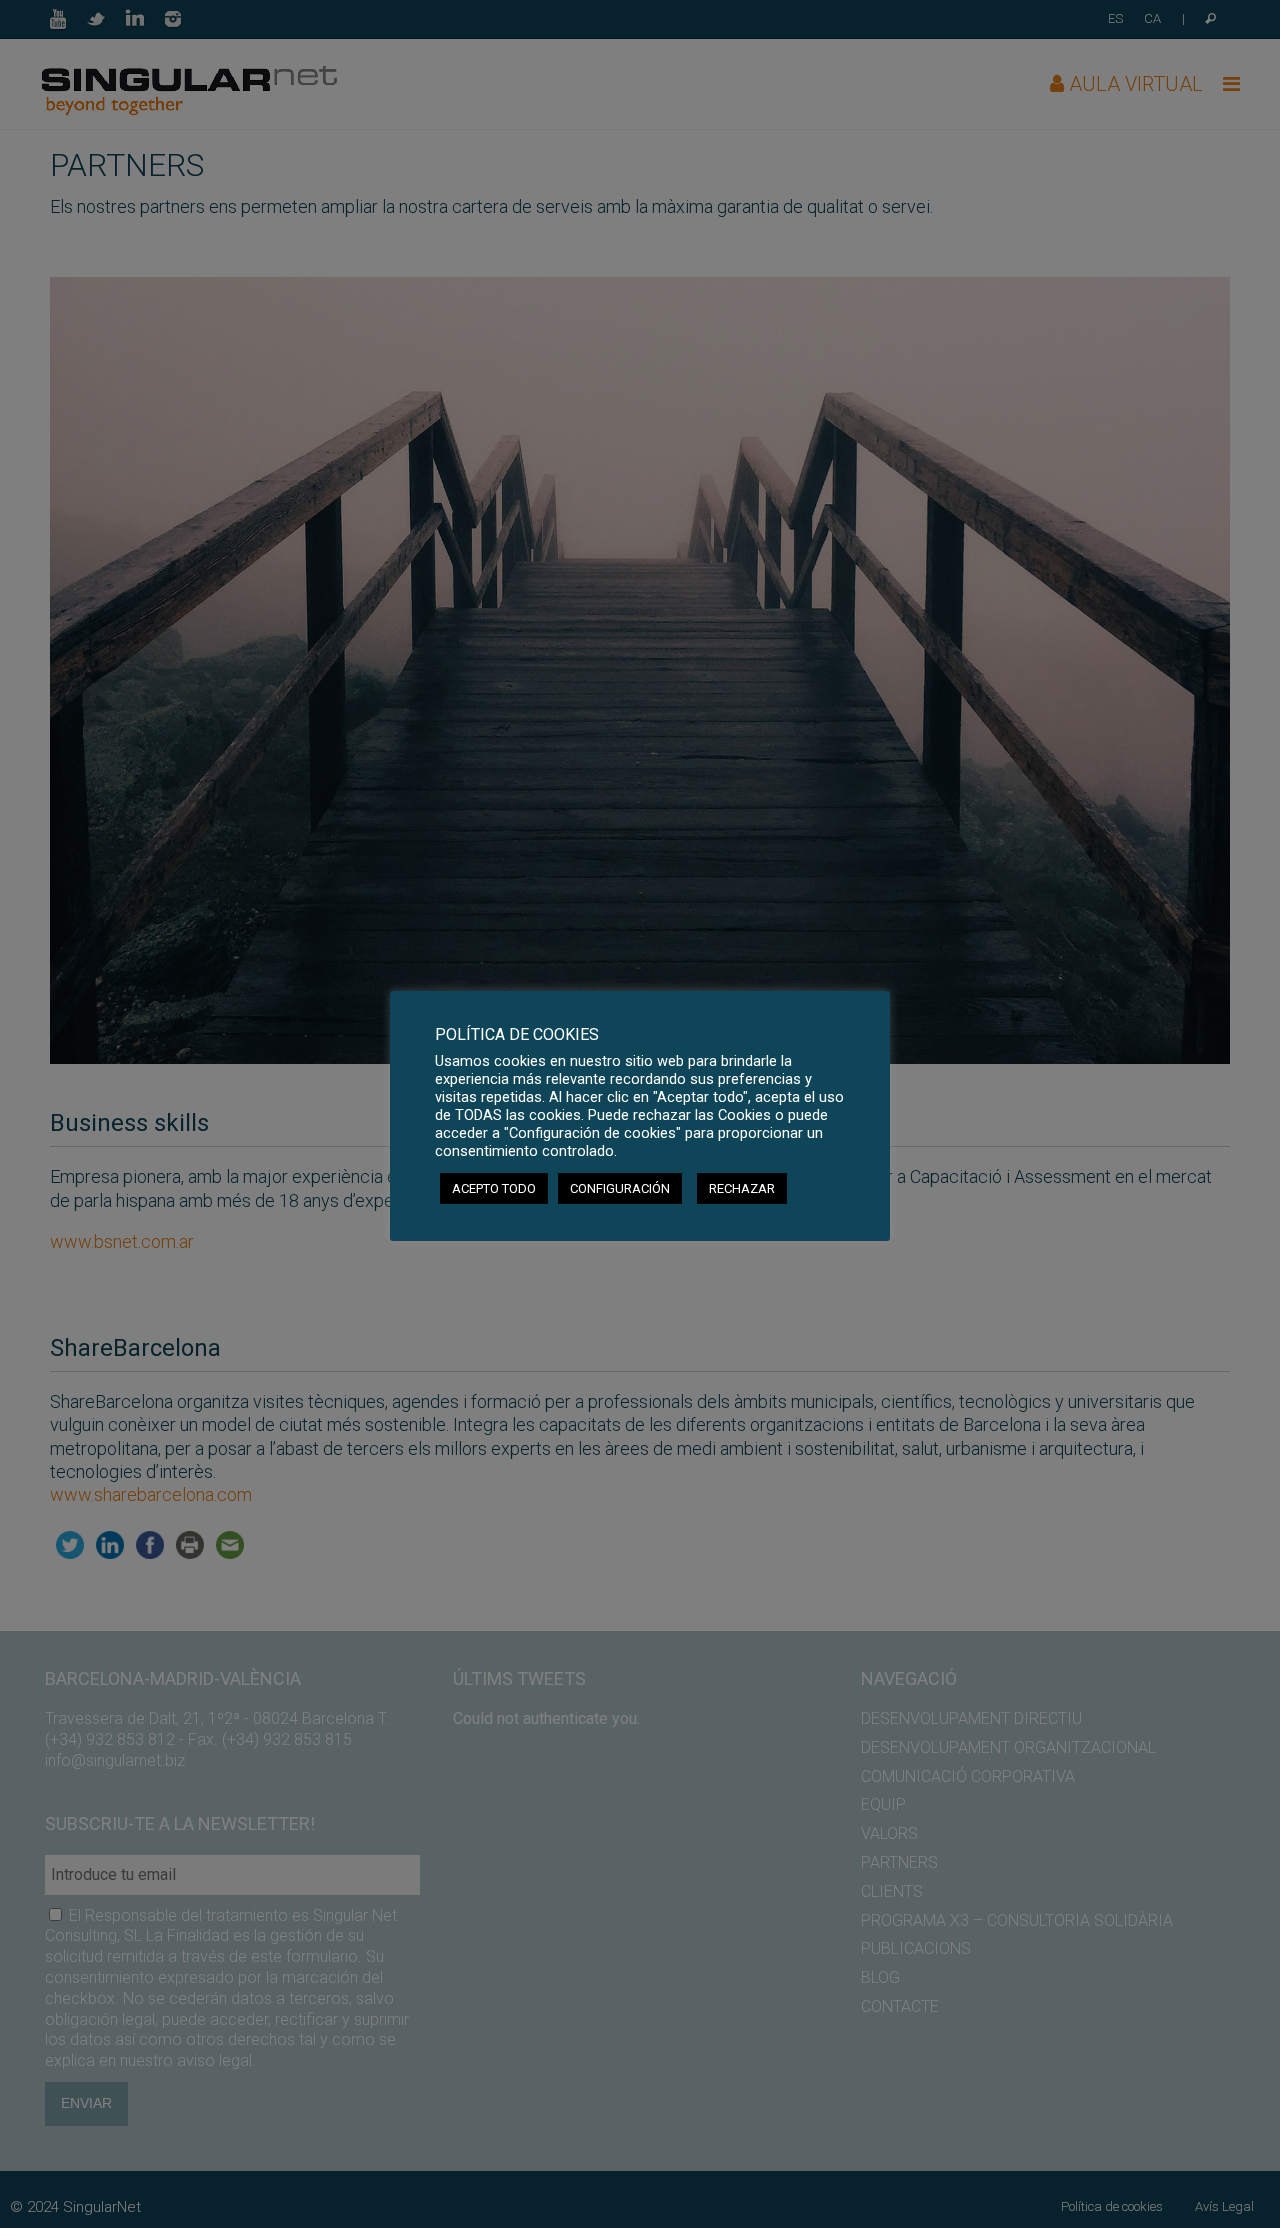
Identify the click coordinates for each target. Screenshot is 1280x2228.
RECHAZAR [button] (742, 1188)
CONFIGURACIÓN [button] (620, 1188)
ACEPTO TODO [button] (494, 1188)
